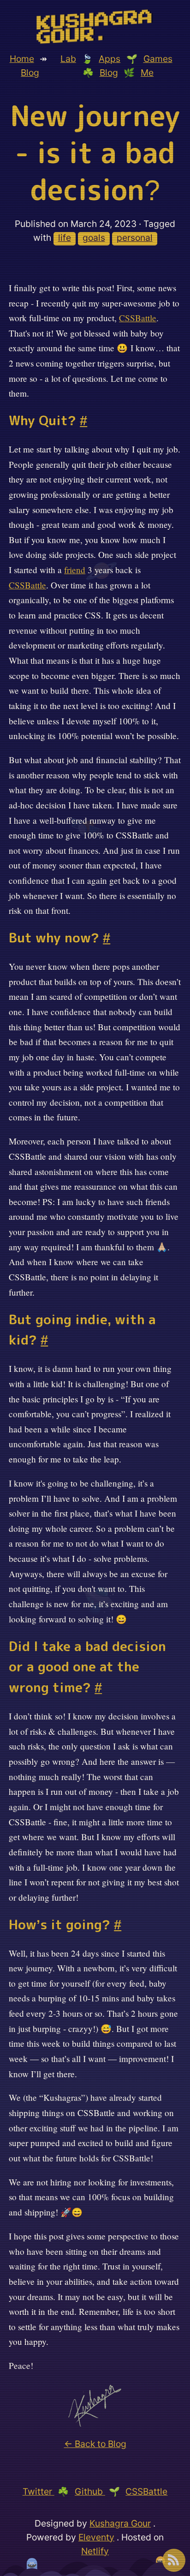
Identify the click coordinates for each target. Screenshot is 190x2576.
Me (147, 73)
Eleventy (96, 2537)
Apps (110, 59)
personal (135, 238)
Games (158, 59)
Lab (68, 59)
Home (22, 59)
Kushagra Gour (120, 2523)
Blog (30, 73)
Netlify (95, 2551)
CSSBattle (138, 318)
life (65, 238)
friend (75, 570)
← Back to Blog (95, 2444)
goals (94, 238)
